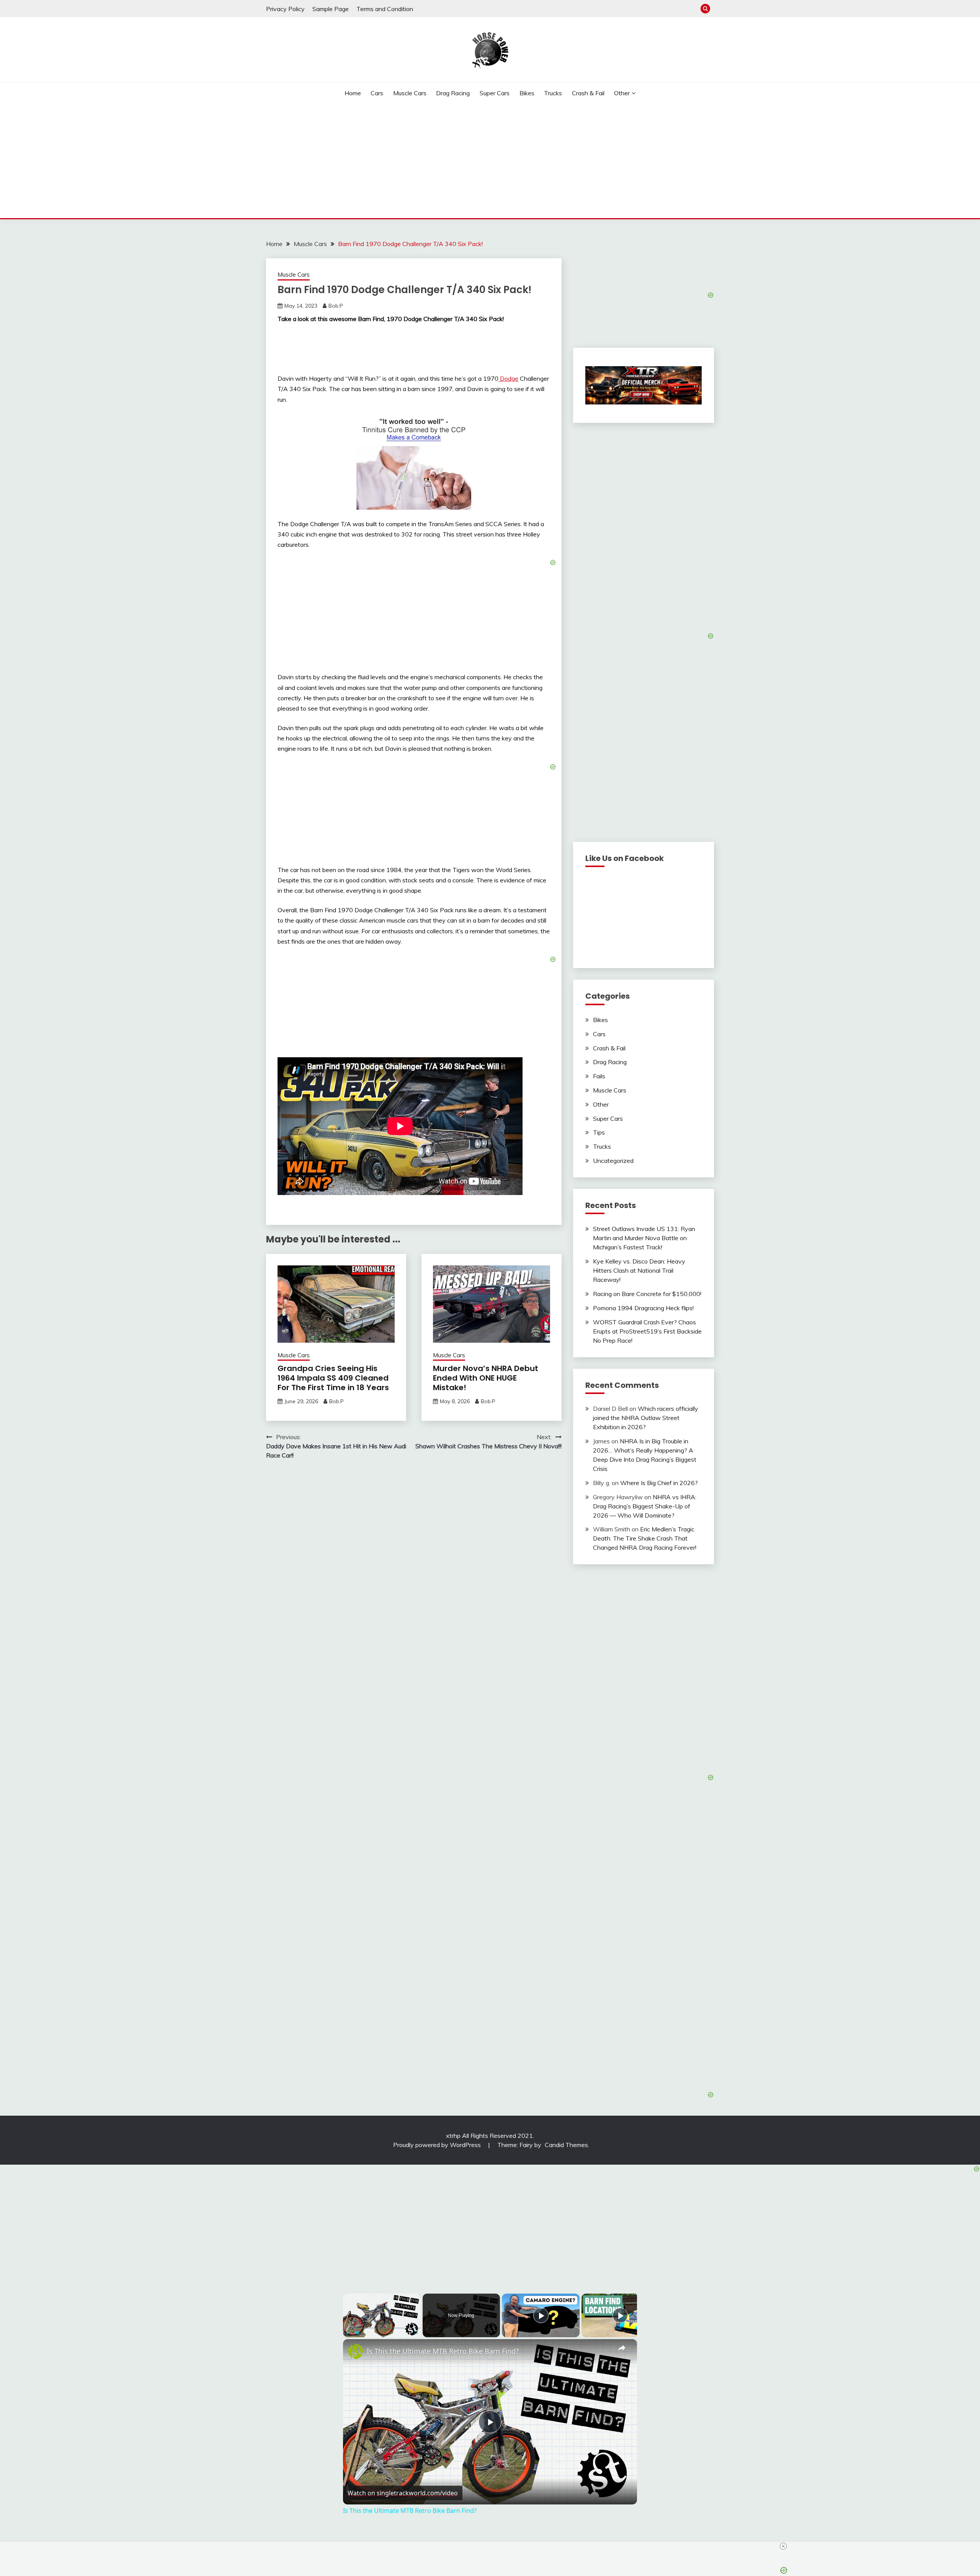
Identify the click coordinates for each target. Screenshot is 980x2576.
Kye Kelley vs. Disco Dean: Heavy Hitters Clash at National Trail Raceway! (639, 1270)
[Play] (348, 2333)
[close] (783, 2546)
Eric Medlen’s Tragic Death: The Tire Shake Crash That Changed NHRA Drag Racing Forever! (645, 1538)
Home (353, 93)
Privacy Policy (285, 9)
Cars (377, 93)
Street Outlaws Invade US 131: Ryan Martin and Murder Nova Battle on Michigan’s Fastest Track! (644, 1238)
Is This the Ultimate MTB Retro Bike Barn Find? (443, 2351)
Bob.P (336, 306)
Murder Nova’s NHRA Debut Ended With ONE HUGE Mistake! (486, 1378)
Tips (599, 1132)
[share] (622, 2348)
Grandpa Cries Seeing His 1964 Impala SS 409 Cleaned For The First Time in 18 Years (333, 1378)
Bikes (527, 93)
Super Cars (495, 93)
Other (622, 93)
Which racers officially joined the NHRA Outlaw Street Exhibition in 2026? (646, 1418)
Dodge (508, 378)
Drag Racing (453, 93)
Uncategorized (613, 1161)
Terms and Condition (385, 9)
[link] (355, 2351)
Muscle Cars (410, 93)
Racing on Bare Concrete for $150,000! (647, 1294)
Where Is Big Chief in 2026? (659, 1483)
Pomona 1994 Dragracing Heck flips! (643, 1308)
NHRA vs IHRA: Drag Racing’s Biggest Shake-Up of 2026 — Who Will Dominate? (645, 1506)
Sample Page (331, 9)
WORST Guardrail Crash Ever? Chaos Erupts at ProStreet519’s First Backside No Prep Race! (647, 1331)
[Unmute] (357, 2333)
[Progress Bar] (382, 2328)
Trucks (553, 93)
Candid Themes (566, 2145)
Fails (599, 1076)
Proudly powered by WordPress (438, 2145)
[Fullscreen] (416, 2333)
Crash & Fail (588, 93)
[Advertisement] (490, 161)
